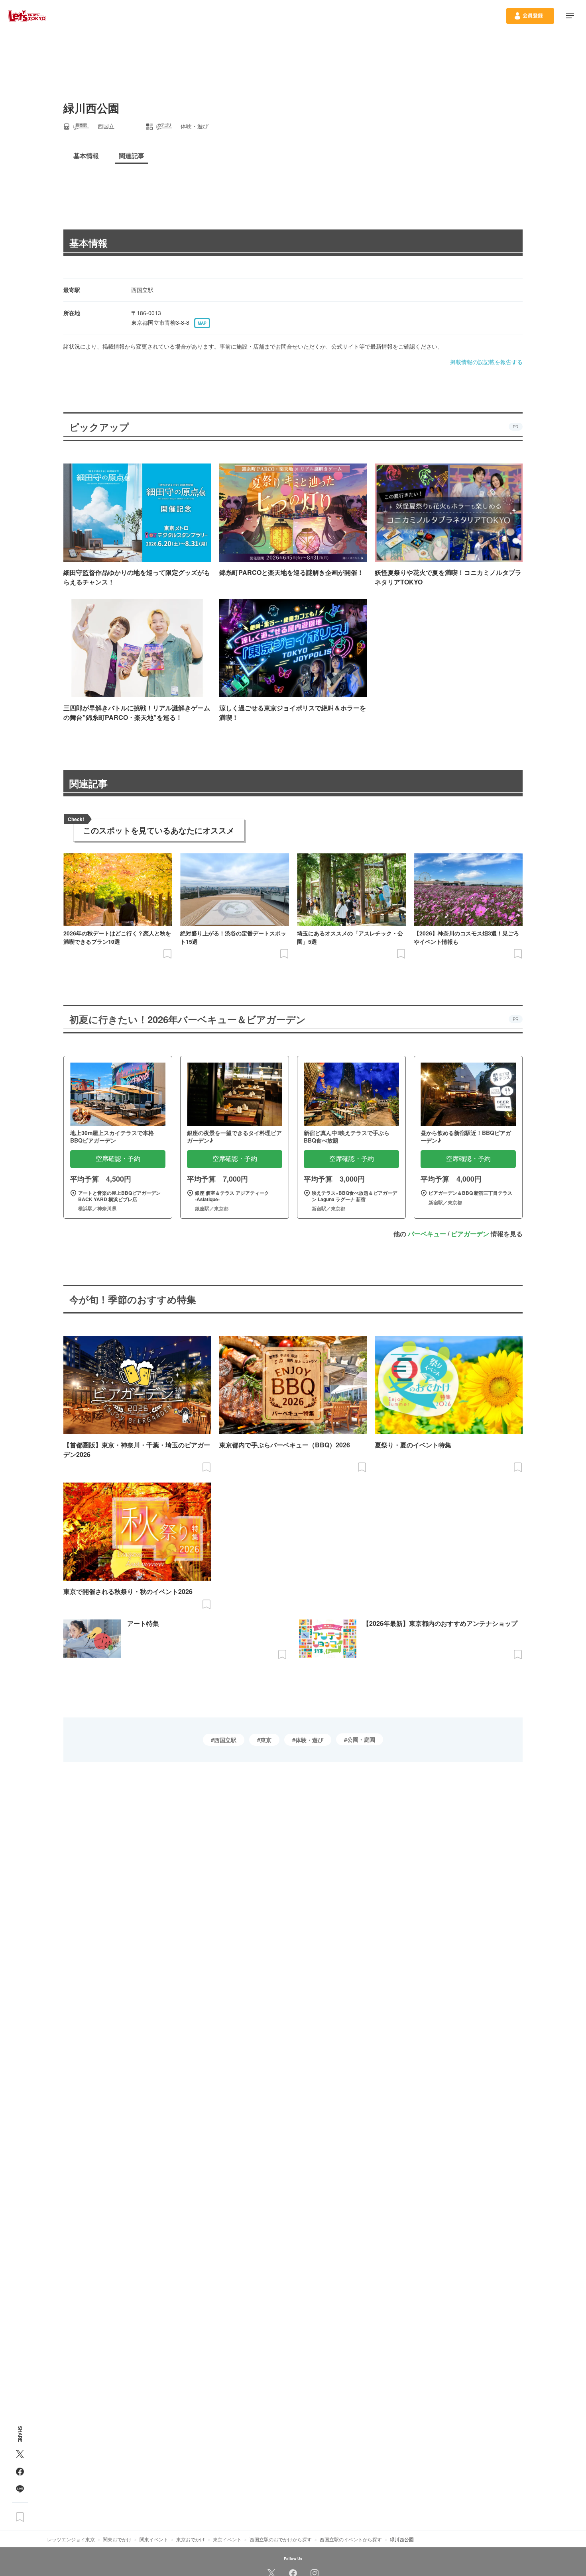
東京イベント (227, 2539)
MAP (202, 323)
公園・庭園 (361, 1739)
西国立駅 (225, 1740)
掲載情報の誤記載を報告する (486, 362)
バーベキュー (427, 1234)
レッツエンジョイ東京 (71, 2539)
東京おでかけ (191, 2539)
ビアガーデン (470, 1234)
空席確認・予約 (118, 1159)
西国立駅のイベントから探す (351, 2539)
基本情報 (88, 243)
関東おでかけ (117, 2539)
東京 (266, 1740)
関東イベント (154, 2539)
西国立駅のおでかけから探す (281, 2539)
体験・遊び (309, 1740)
